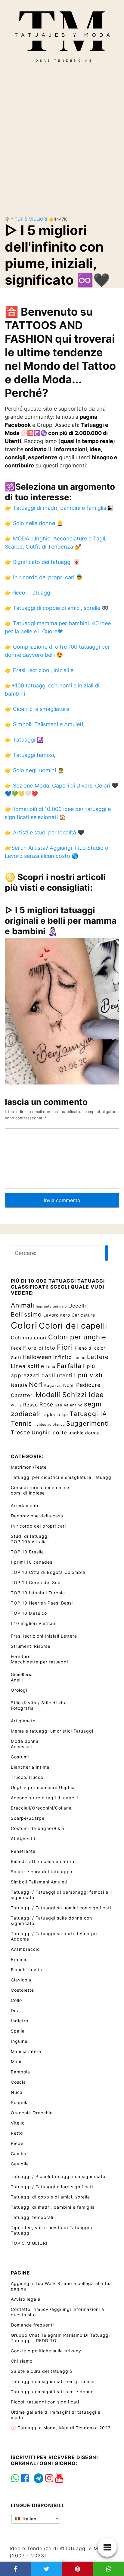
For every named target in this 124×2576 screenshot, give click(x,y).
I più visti (88, 1375)
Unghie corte (49, 1432)
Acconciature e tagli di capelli (44, 1798)
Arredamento (25, 1505)
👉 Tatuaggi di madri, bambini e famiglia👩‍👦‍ (59, 508)
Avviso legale (26, 2299)
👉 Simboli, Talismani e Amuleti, (45, 724)
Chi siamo (22, 2361)
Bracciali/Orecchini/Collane (41, 1808)
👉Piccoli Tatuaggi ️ (29, 593)
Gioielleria (22, 1674)
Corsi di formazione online (40, 1487)
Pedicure (88, 1385)
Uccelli (77, 1306)
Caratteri (22, 1395)
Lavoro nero (57, 1315)
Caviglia (20, 2164)
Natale (19, 1385)
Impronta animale (51, 1306)
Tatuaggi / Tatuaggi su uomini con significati (61, 1908)
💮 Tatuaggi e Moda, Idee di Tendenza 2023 (61, 2428)
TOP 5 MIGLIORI (31, 219)
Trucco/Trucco (27, 1777)
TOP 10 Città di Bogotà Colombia (48, 1572)
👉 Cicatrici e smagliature (37, 709)
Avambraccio (25, 1949)
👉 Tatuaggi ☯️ (24, 740)
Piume (16, 1405)
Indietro (20, 2021)
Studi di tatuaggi (30, 1536)
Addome (20, 1939)
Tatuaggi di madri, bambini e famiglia (53, 2207)
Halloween (37, 1357)
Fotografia (22, 1708)
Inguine (19, 2041)
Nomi (69, 1385)
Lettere (98, 1357)
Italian (29, 2519)
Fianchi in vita (26, 1970)
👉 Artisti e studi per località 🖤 (45, 832)
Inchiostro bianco (49, 1425)
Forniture (21, 1656)
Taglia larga (55, 1414)
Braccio (19, 1959)
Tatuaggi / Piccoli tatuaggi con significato (58, 2176)
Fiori (65, 1347)
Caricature (83, 1315)
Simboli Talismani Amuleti (39, 1882)
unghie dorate (84, 1433)
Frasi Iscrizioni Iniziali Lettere (44, 1636)
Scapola (20, 2102)
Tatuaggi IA (88, 1414)
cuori (40, 1338)
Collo (16, 2000)
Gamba (19, 2154)
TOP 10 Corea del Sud (36, 1582)
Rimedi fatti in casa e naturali (44, 1861)
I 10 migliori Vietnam (34, 1623)
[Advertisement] (62, 140)
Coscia (18, 2082)
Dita (15, 2010)
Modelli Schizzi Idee (70, 1395)
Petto (17, 2133)
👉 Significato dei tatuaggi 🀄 (42, 562)
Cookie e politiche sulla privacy (46, 2351)
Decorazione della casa (37, 1516)
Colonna (22, 1338)
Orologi (19, 1690)
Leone (79, 1358)
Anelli (17, 1680)
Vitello (18, 2123)
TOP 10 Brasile (27, 1552)
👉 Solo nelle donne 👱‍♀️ (34, 523)
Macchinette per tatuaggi (39, 1662)
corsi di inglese (28, 1493)
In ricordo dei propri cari (38, 1526)
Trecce (20, 1432)
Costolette (22, 1990)
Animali (23, 1305)
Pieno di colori (91, 1348)
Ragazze (53, 1386)
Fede (16, 1348)
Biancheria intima (30, 1767)
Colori (24, 1325)
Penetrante (23, 1851)
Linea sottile (28, 1366)
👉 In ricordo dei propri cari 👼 (44, 577)
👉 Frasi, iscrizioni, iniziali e (39, 670)
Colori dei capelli (73, 1326)
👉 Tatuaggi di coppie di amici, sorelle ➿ (57, 608)
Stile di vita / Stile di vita (39, 1703)
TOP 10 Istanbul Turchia (38, 1593)
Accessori (22, 1747)
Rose (46, 1404)
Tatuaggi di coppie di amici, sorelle (50, 2197)
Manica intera (26, 2051)
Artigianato (23, 1721)
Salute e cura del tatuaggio (42, 1872)
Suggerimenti (88, 1423)
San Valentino (69, 1405)
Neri (36, 1384)
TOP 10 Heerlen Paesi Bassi (42, 1603)
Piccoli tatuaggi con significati (45, 2402)
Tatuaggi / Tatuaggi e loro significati (52, 2187)
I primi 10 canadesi (32, 1562)
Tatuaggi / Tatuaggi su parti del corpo (54, 1934)
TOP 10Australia (29, 1542)
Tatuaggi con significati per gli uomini (53, 2381)
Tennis (21, 1423)
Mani (16, 2062)
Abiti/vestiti (24, 1839)
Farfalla (69, 1366)
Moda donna (25, 1741)
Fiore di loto (39, 1348)
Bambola (20, 2072)
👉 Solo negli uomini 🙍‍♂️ (34, 770)
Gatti (16, 1358)
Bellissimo (26, 1314)
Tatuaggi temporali (32, 2217)
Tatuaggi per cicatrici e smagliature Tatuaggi (62, 1477)
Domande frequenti (32, 2325)
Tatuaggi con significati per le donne (52, 2392)
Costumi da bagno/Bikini (38, 1828)
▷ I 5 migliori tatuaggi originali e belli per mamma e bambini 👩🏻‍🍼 (61, 921)
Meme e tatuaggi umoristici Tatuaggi (52, 1731)
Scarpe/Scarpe (28, 1818)
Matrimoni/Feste (29, 1467)
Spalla (18, 2031)
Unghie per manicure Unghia (43, 1787)
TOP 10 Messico (29, 1613)
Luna (51, 1367)
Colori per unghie (77, 1337)
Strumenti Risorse (31, 1646)
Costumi (20, 1757)
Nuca (17, 2092)
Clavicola (21, 1980)
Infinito (63, 1357)
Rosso (31, 1405)
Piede (17, 2143)
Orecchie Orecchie (32, 2113)
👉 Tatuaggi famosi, (30, 755)
